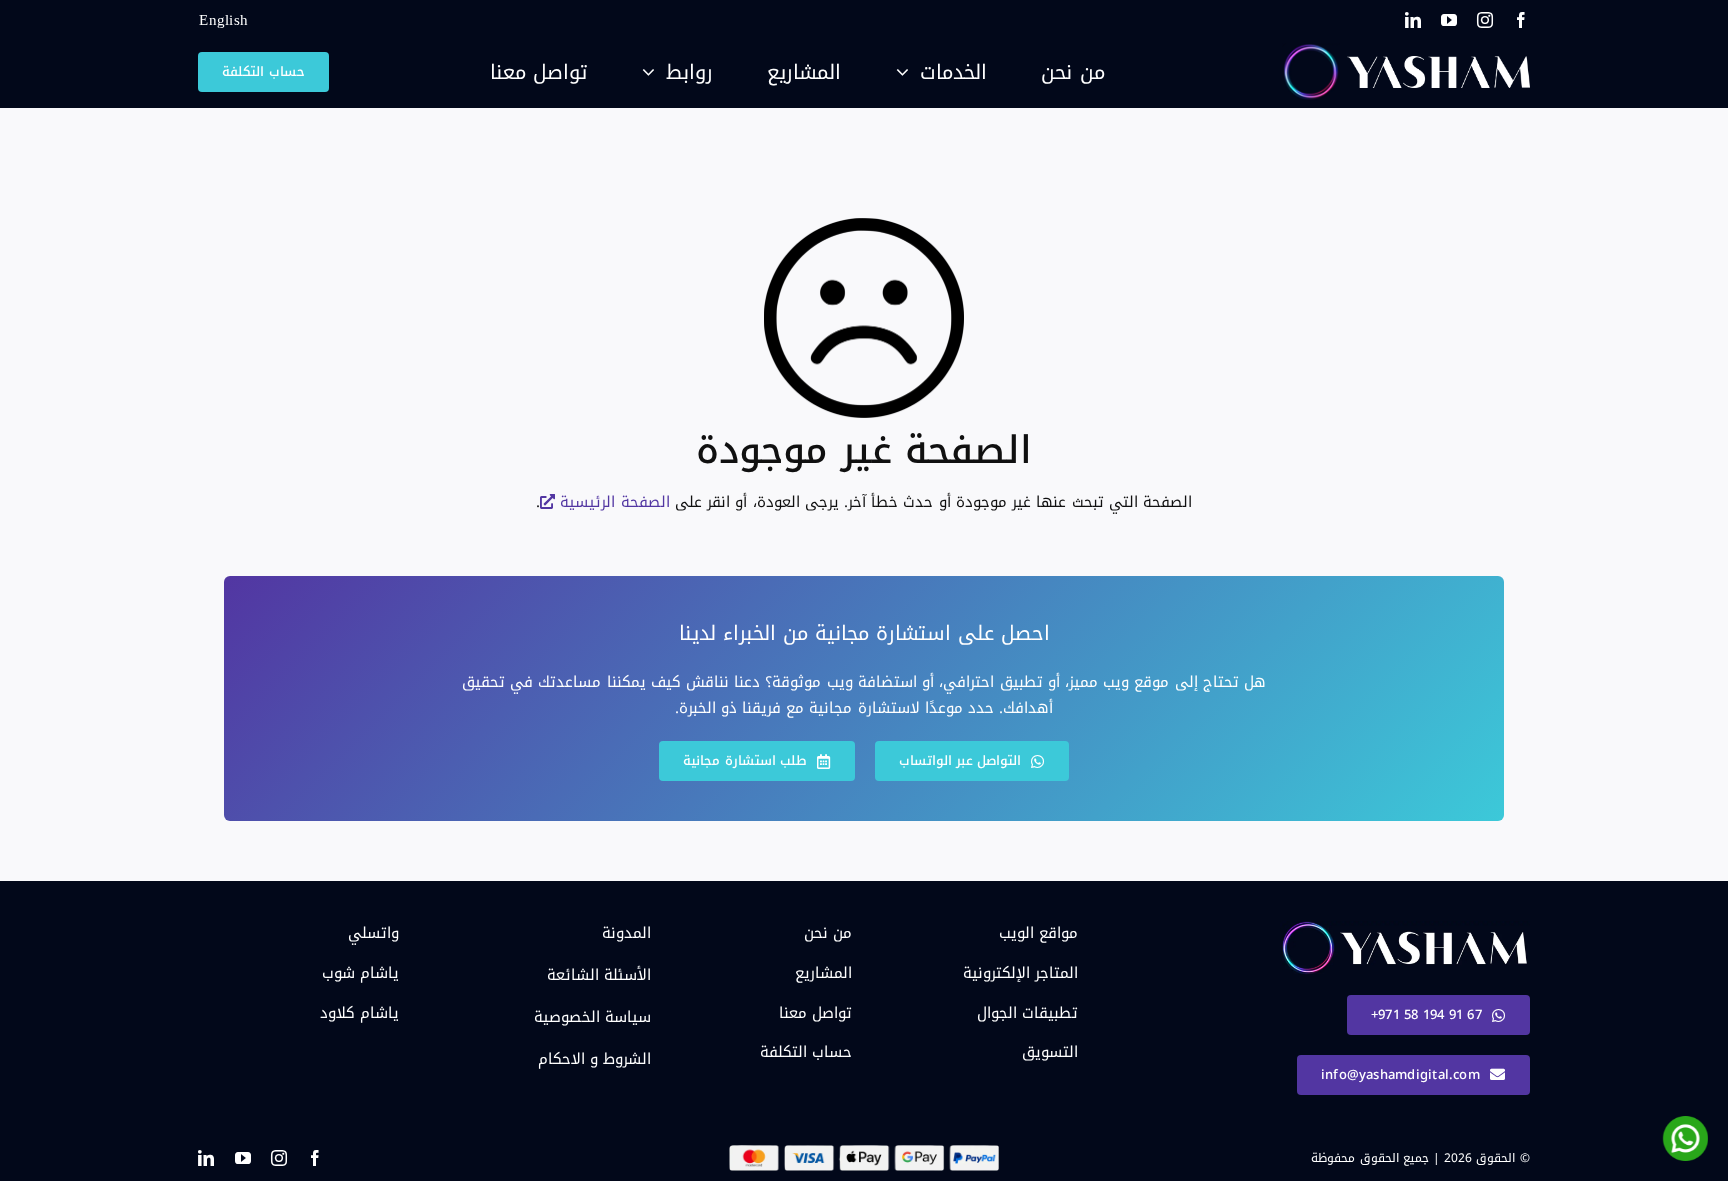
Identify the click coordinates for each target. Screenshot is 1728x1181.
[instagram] (1485, 20)
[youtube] (1449, 20)
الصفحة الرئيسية (614, 502)
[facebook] (1521, 20)
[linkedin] (1413, 20)
